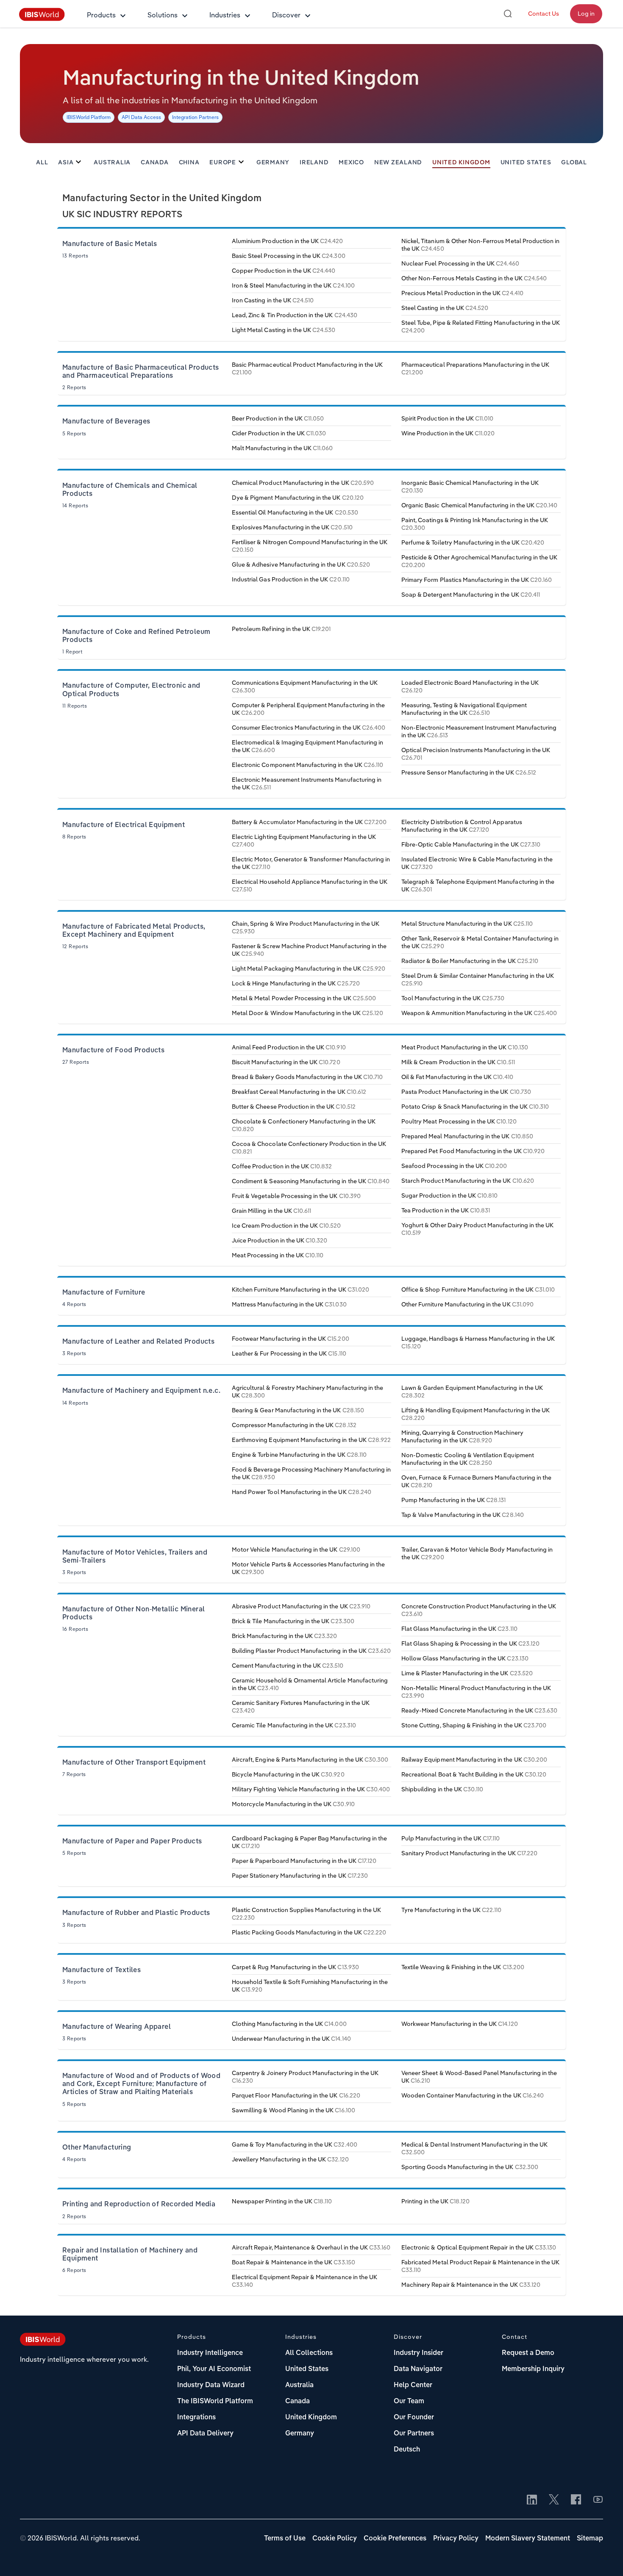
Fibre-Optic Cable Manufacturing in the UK (471, 844)
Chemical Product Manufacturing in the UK (303, 483)
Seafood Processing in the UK (454, 1166)
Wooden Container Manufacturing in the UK (473, 2095)
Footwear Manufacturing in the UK (291, 1339)
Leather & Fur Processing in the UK (289, 1353)
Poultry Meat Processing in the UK (459, 1121)
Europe (223, 163)
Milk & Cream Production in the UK (458, 1062)
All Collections (309, 2353)
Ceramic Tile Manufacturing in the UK (294, 1725)
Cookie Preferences (395, 2539)
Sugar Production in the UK (449, 1195)
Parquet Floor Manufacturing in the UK (296, 2095)
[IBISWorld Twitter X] (554, 2500)
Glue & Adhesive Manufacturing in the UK (301, 564)
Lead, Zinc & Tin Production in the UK (295, 315)
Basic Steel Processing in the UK (289, 256)
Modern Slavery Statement (528, 2539)
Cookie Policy (335, 2539)
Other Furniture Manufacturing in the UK (467, 1304)
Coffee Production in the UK (282, 1166)
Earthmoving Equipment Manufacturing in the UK (311, 1440)
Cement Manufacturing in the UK (288, 1666)
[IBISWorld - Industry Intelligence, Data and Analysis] (42, 19)
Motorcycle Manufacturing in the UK (293, 1804)
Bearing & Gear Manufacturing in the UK (298, 1410)
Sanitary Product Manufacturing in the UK (469, 1853)
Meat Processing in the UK (278, 1255)
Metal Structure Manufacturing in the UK (467, 924)
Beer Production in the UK (278, 418)
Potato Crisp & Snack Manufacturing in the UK (475, 1107)
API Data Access (141, 117)
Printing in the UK (435, 2201)
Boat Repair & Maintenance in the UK (293, 2262)
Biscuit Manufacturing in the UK (286, 1062)
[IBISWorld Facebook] (576, 2500)
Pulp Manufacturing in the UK (451, 1838)
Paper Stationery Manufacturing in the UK (300, 1876)
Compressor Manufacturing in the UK (294, 1425)
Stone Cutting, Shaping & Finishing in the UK (474, 1725)
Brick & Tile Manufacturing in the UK (293, 1621)
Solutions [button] (163, 15)
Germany (273, 163)
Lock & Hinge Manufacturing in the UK (296, 983)
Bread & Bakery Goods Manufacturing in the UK (307, 1077)
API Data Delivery (205, 2434)
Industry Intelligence (210, 2353)
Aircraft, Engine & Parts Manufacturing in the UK (310, 1760)
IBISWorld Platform (89, 117)
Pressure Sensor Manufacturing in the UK (469, 772)
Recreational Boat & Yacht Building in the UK (474, 1774)
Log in (586, 14)
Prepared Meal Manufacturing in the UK (467, 1136)
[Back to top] (604, 2557)
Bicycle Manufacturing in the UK (288, 1774)
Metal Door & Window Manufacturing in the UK (307, 1013)
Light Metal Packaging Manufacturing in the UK (309, 968)
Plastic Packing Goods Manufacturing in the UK (309, 1932)
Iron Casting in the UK (273, 300)
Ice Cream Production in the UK (286, 1226)
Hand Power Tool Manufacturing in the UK (302, 1492)
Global (574, 163)
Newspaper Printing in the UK (282, 2201)
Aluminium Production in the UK (288, 241)
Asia (66, 163)
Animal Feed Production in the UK (289, 1047)
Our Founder (414, 2418)
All (42, 163)
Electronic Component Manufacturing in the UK (307, 765)
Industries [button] (225, 15)
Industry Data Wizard (211, 2385)
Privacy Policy (456, 2539)
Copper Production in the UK (284, 271)
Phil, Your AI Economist (214, 2369)
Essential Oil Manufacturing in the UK (295, 512)
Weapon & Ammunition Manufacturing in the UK (479, 1013)
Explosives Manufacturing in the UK (292, 527)
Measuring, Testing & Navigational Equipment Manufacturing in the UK (464, 709)
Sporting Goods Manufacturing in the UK (470, 2167)
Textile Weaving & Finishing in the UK (463, 1967)
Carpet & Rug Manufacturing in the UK (295, 1967)
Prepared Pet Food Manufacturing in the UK (473, 1151)
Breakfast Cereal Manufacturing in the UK (299, 1092)
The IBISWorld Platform (215, 2402)
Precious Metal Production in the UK (462, 293)
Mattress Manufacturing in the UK (289, 1304)
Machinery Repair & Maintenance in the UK (471, 2285)
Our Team (409, 2402)
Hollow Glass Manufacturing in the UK (465, 1658)
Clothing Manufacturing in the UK (289, 2024)
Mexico (351, 163)
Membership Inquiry (533, 2369)
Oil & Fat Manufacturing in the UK (457, 1077)
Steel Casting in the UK (445, 308)
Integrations (196, 2418)
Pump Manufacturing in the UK (453, 1500)
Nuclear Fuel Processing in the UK (460, 263)
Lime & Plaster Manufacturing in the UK (467, 1673)
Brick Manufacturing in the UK (284, 1636)
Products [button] (101, 15)
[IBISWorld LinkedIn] (532, 2500)
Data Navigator (418, 2369)
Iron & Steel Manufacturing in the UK (293, 285)
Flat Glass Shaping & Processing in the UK (470, 1644)
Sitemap (590, 2539)
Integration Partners (195, 117)
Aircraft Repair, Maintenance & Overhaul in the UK (311, 2247)
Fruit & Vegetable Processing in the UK (296, 1196)
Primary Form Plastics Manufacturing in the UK (477, 580)
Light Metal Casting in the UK (284, 330)
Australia (112, 163)
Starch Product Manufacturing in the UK (468, 1181)
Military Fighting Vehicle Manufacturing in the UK (311, 1789)
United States (526, 163)
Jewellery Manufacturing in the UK (290, 2159)
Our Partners (414, 2434)
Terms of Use (285, 2539)
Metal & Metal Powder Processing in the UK (304, 998)
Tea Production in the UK (446, 1210)
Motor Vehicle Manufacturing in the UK (296, 1549)
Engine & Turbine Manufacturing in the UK (299, 1455)
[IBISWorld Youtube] (598, 2500)
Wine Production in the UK (448, 433)
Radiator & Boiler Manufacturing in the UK (470, 961)
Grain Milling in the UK (271, 1211)
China (189, 163)
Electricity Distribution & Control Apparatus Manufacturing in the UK (462, 826)
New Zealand (398, 163)
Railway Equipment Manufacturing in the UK (474, 1760)
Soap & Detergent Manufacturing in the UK (471, 595)
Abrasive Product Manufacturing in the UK (301, 1606)
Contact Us (544, 14)
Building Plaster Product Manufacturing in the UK (311, 1651)
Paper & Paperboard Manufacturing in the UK (304, 1861)
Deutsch (407, 2450)
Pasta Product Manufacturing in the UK (466, 1092)
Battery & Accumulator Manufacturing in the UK (309, 822)
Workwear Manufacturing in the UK (460, 2024)
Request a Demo (528, 2353)
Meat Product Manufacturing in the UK (465, 1047)
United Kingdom (461, 163)
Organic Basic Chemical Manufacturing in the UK (479, 505)
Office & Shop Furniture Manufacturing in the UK (478, 1289)
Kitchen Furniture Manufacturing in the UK (300, 1289)
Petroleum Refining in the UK (281, 629)
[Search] (508, 14)
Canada (155, 163)
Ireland (314, 163)
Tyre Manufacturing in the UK (451, 1910)
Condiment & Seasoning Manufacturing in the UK (311, 1181)
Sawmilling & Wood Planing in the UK (293, 2110)
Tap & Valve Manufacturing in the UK (463, 1515)
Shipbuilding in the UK (442, 1789)
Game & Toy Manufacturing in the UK (295, 2144)
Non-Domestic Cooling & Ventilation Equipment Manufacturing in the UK (468, 1459)
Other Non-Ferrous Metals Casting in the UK (474, 278)
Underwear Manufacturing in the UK (291, 2039)
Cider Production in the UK (279, 433)
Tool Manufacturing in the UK (453, 998)
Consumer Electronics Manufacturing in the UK (309, 728)
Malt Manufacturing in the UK (282, 448)
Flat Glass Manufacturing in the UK (459, 1629)
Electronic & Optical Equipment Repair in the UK (479, 2247)
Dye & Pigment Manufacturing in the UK (298, 498)
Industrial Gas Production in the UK (291, 579)
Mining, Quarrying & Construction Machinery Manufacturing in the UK (462, 1436)
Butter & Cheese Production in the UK (294, 1107)
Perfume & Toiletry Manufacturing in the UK (473, 542)
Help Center (413, 2385)
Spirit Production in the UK (447, 418)
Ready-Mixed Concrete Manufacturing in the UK (479, 1710)
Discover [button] (286, 15)
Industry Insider (419, 2353)
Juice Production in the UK (280, 1240)
